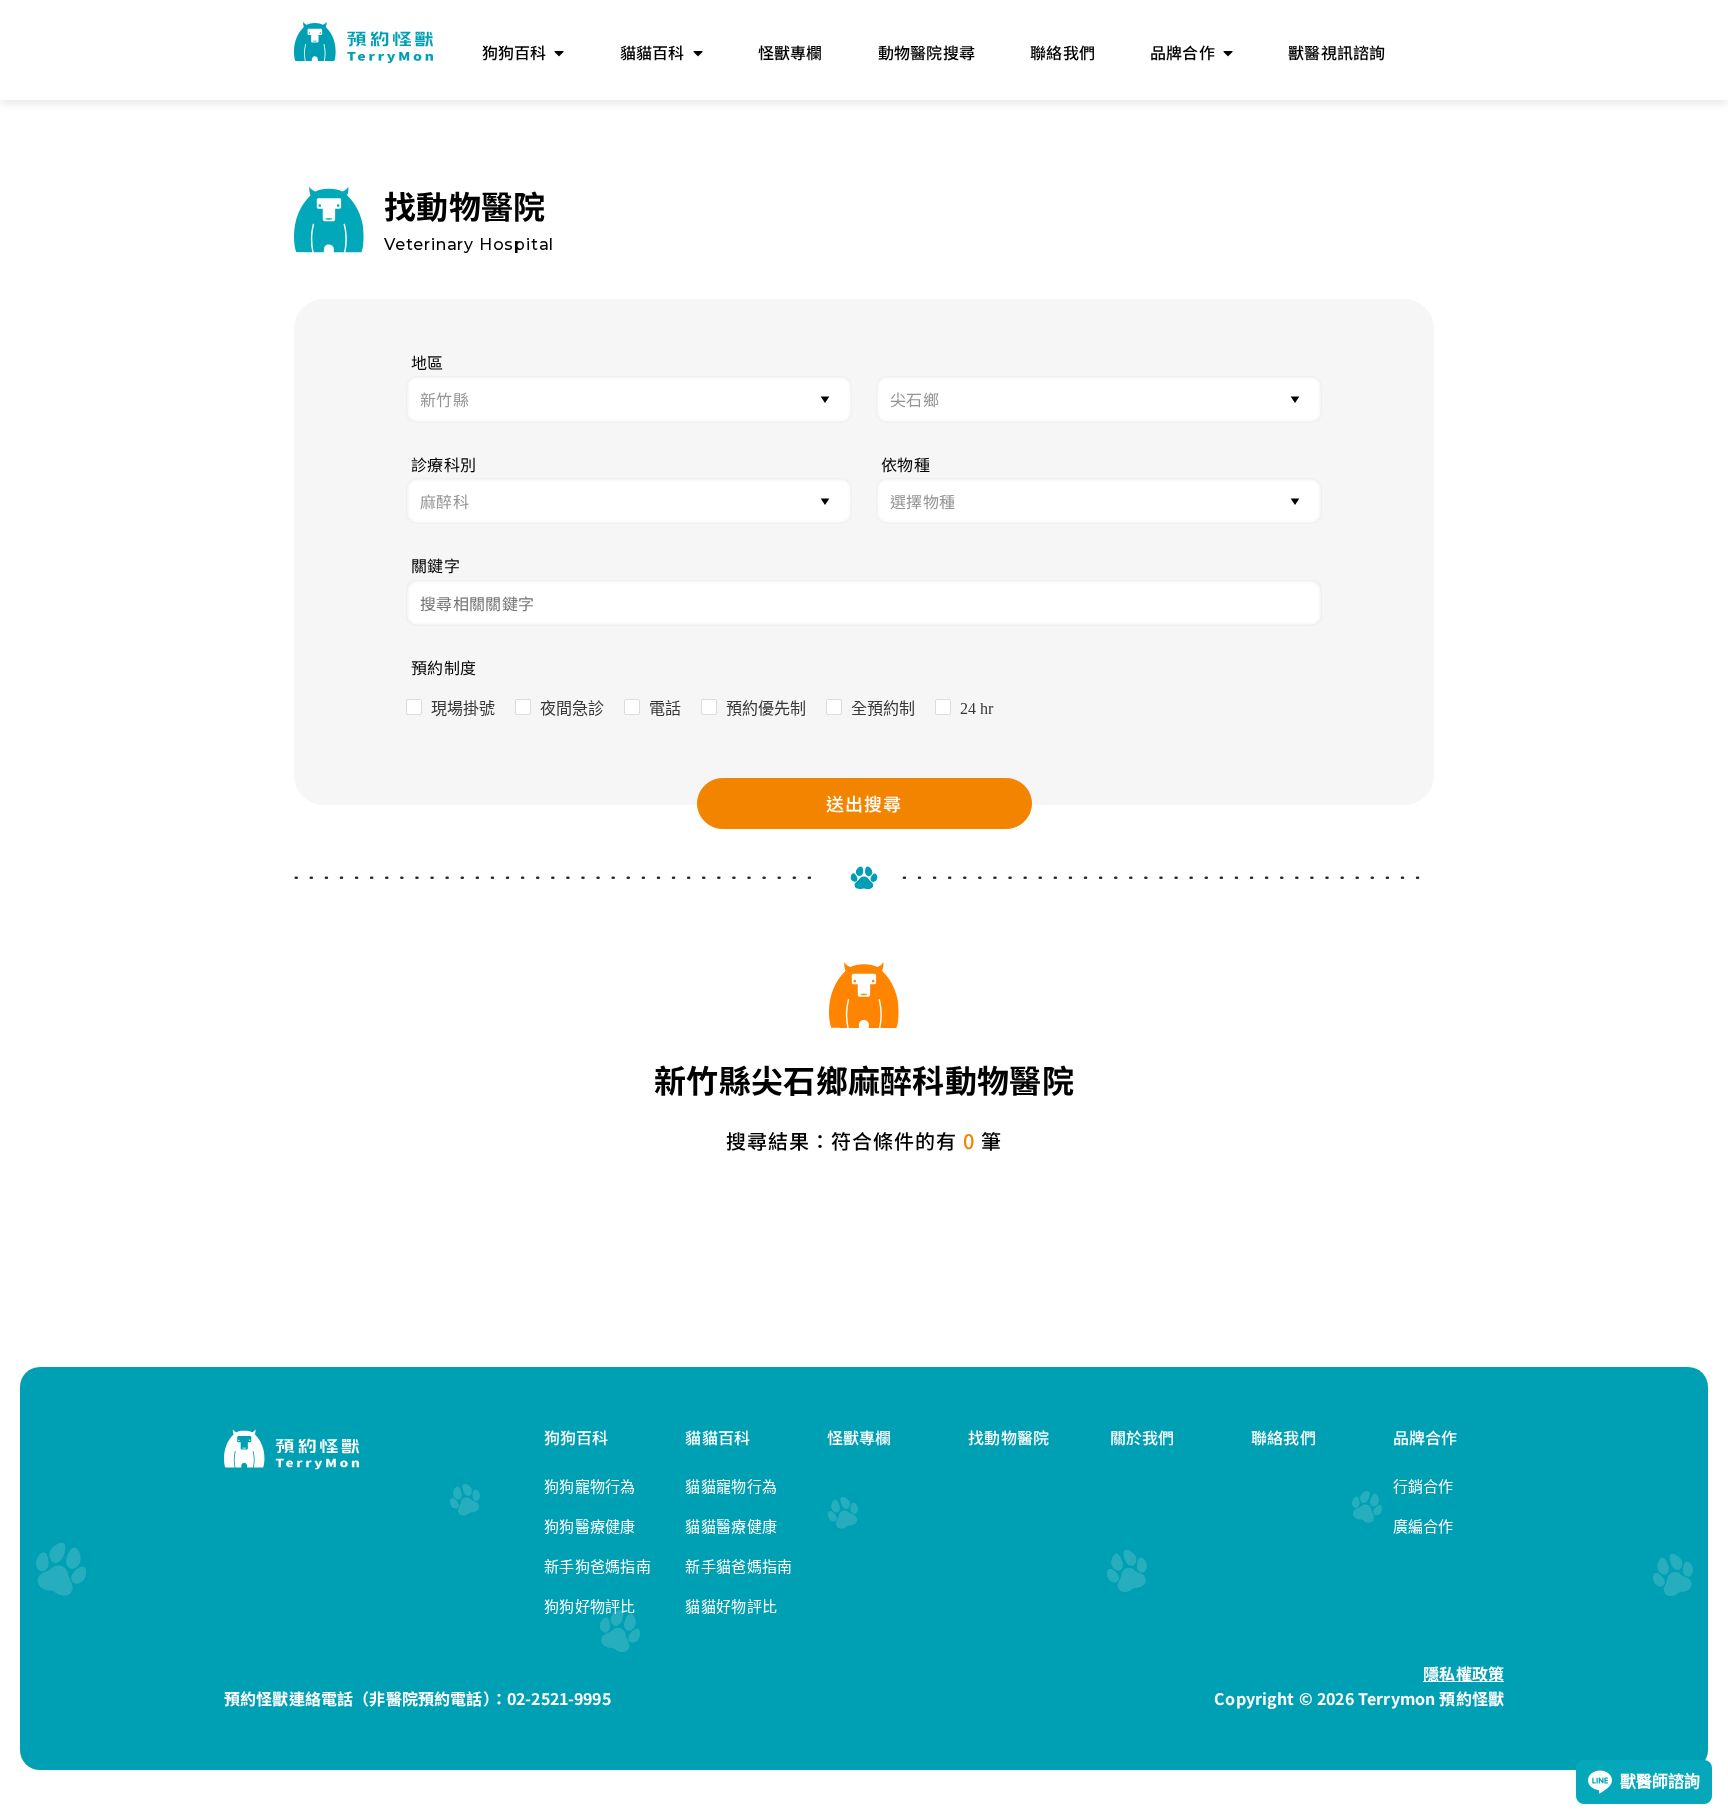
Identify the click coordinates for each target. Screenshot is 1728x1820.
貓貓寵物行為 (731, 1486)
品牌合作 (1425, 1437)
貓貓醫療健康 (731, 1526)
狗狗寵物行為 (590, 1486)
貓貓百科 (717, 1437)
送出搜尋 (864, 803)
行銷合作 (1423, 1486)
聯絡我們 (1283, 1437)
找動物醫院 (1008, 1437)
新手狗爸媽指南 (597, 1566)
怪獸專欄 (859, 1437)
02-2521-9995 (559, 1698)
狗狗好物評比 (590, 1606)
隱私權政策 (1463, 1673)
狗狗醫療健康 (590, 1526)
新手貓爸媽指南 (738, 1566)
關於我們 (1142, 1437)
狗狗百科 (576, 1437)
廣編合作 (1423, 1526)
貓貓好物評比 (731, 1606)
